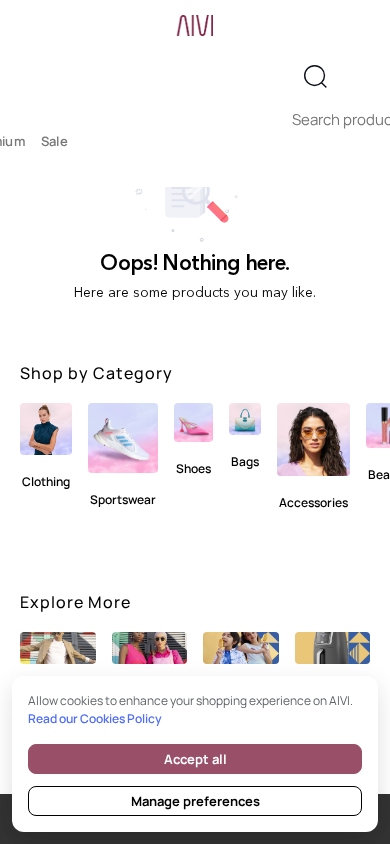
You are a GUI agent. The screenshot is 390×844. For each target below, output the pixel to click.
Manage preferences (195, 801)
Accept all (195, 759)
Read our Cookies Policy (95, 718)
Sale (54, 141)
